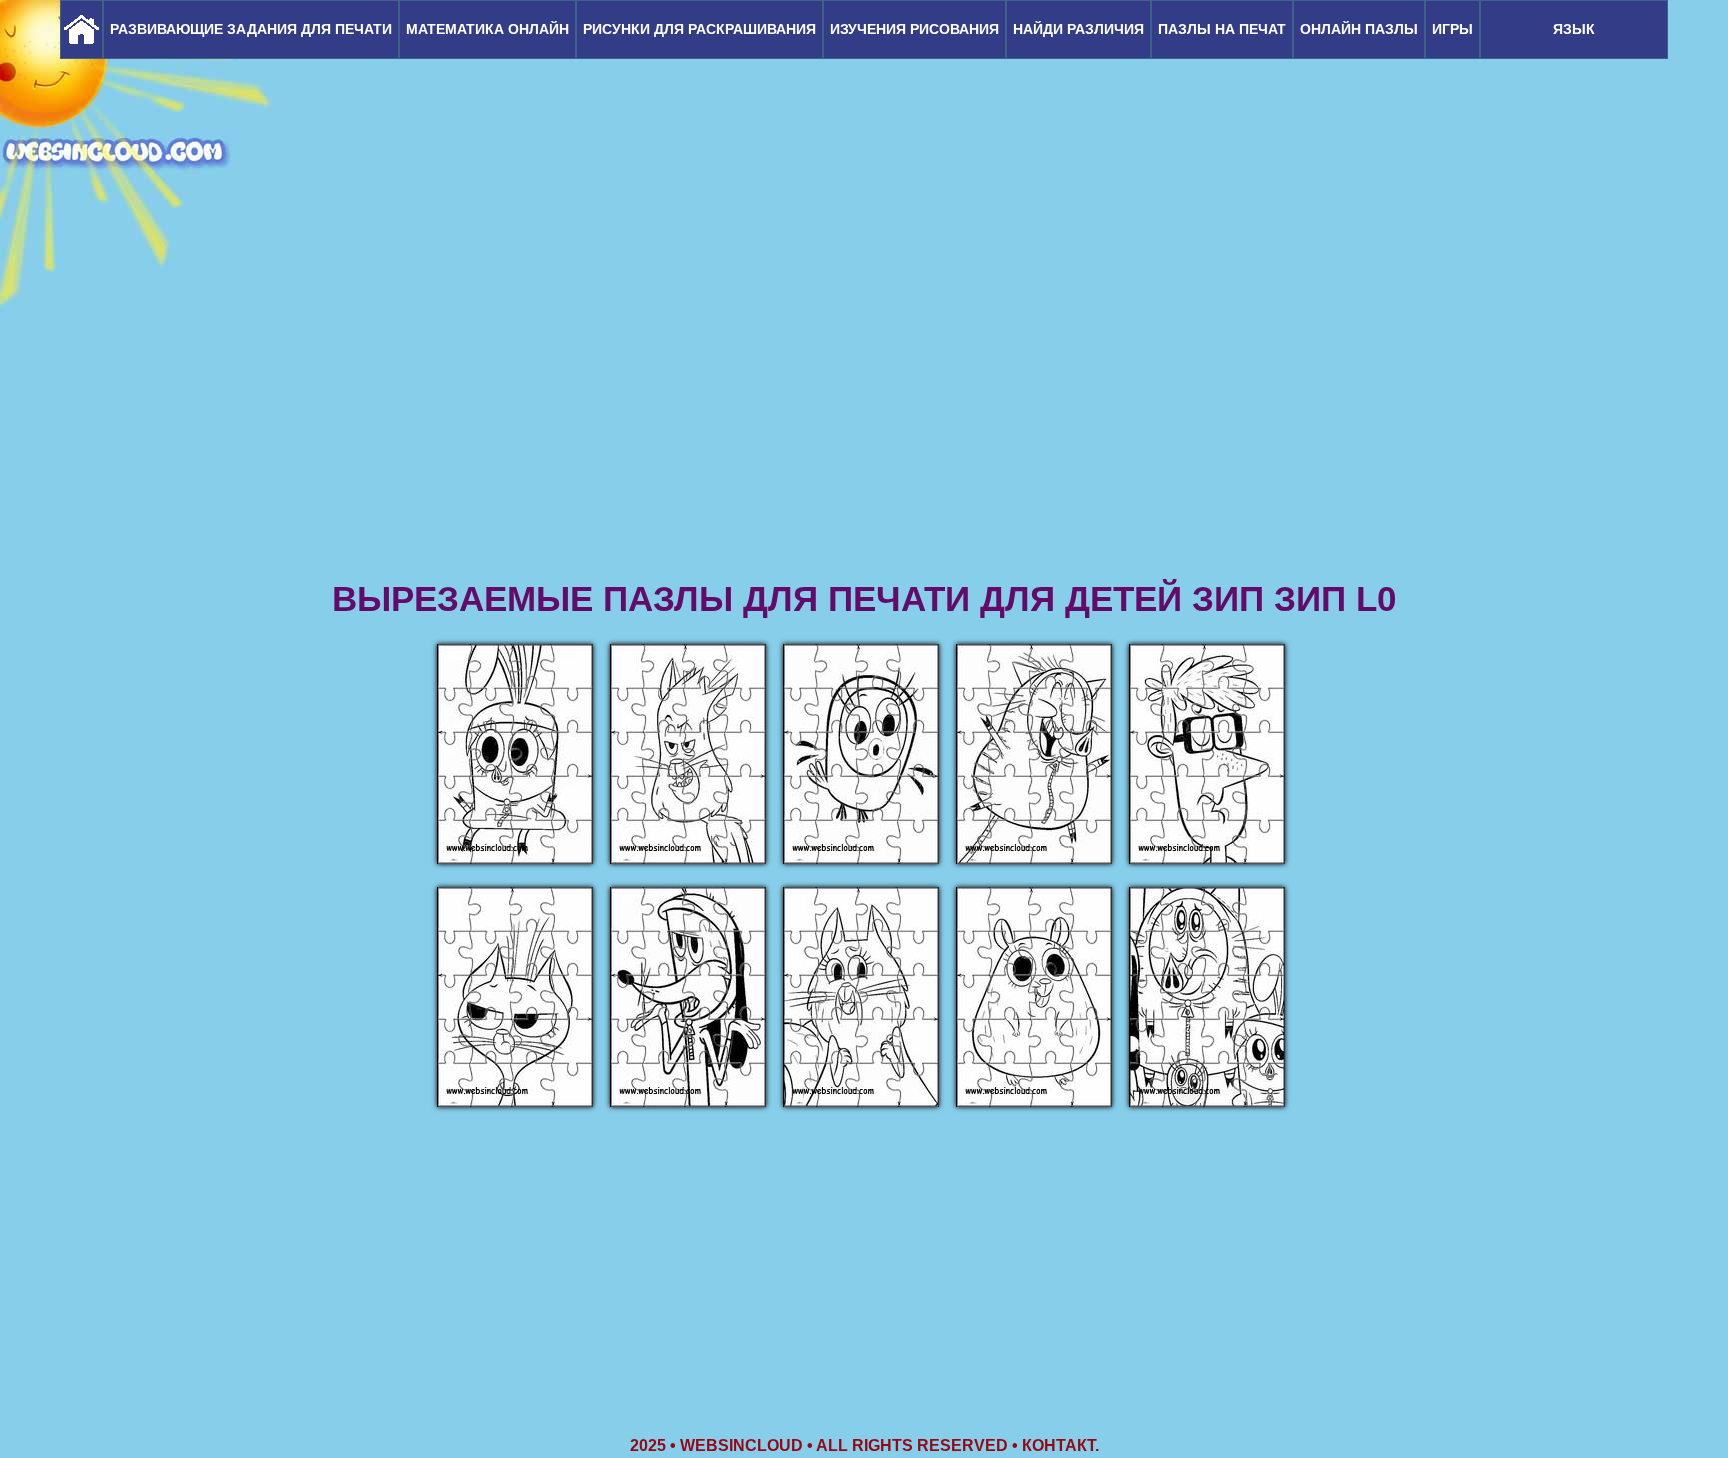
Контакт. (1060, 1445)
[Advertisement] (864, 420)
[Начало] (81, 29)
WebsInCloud (741, 1445)
